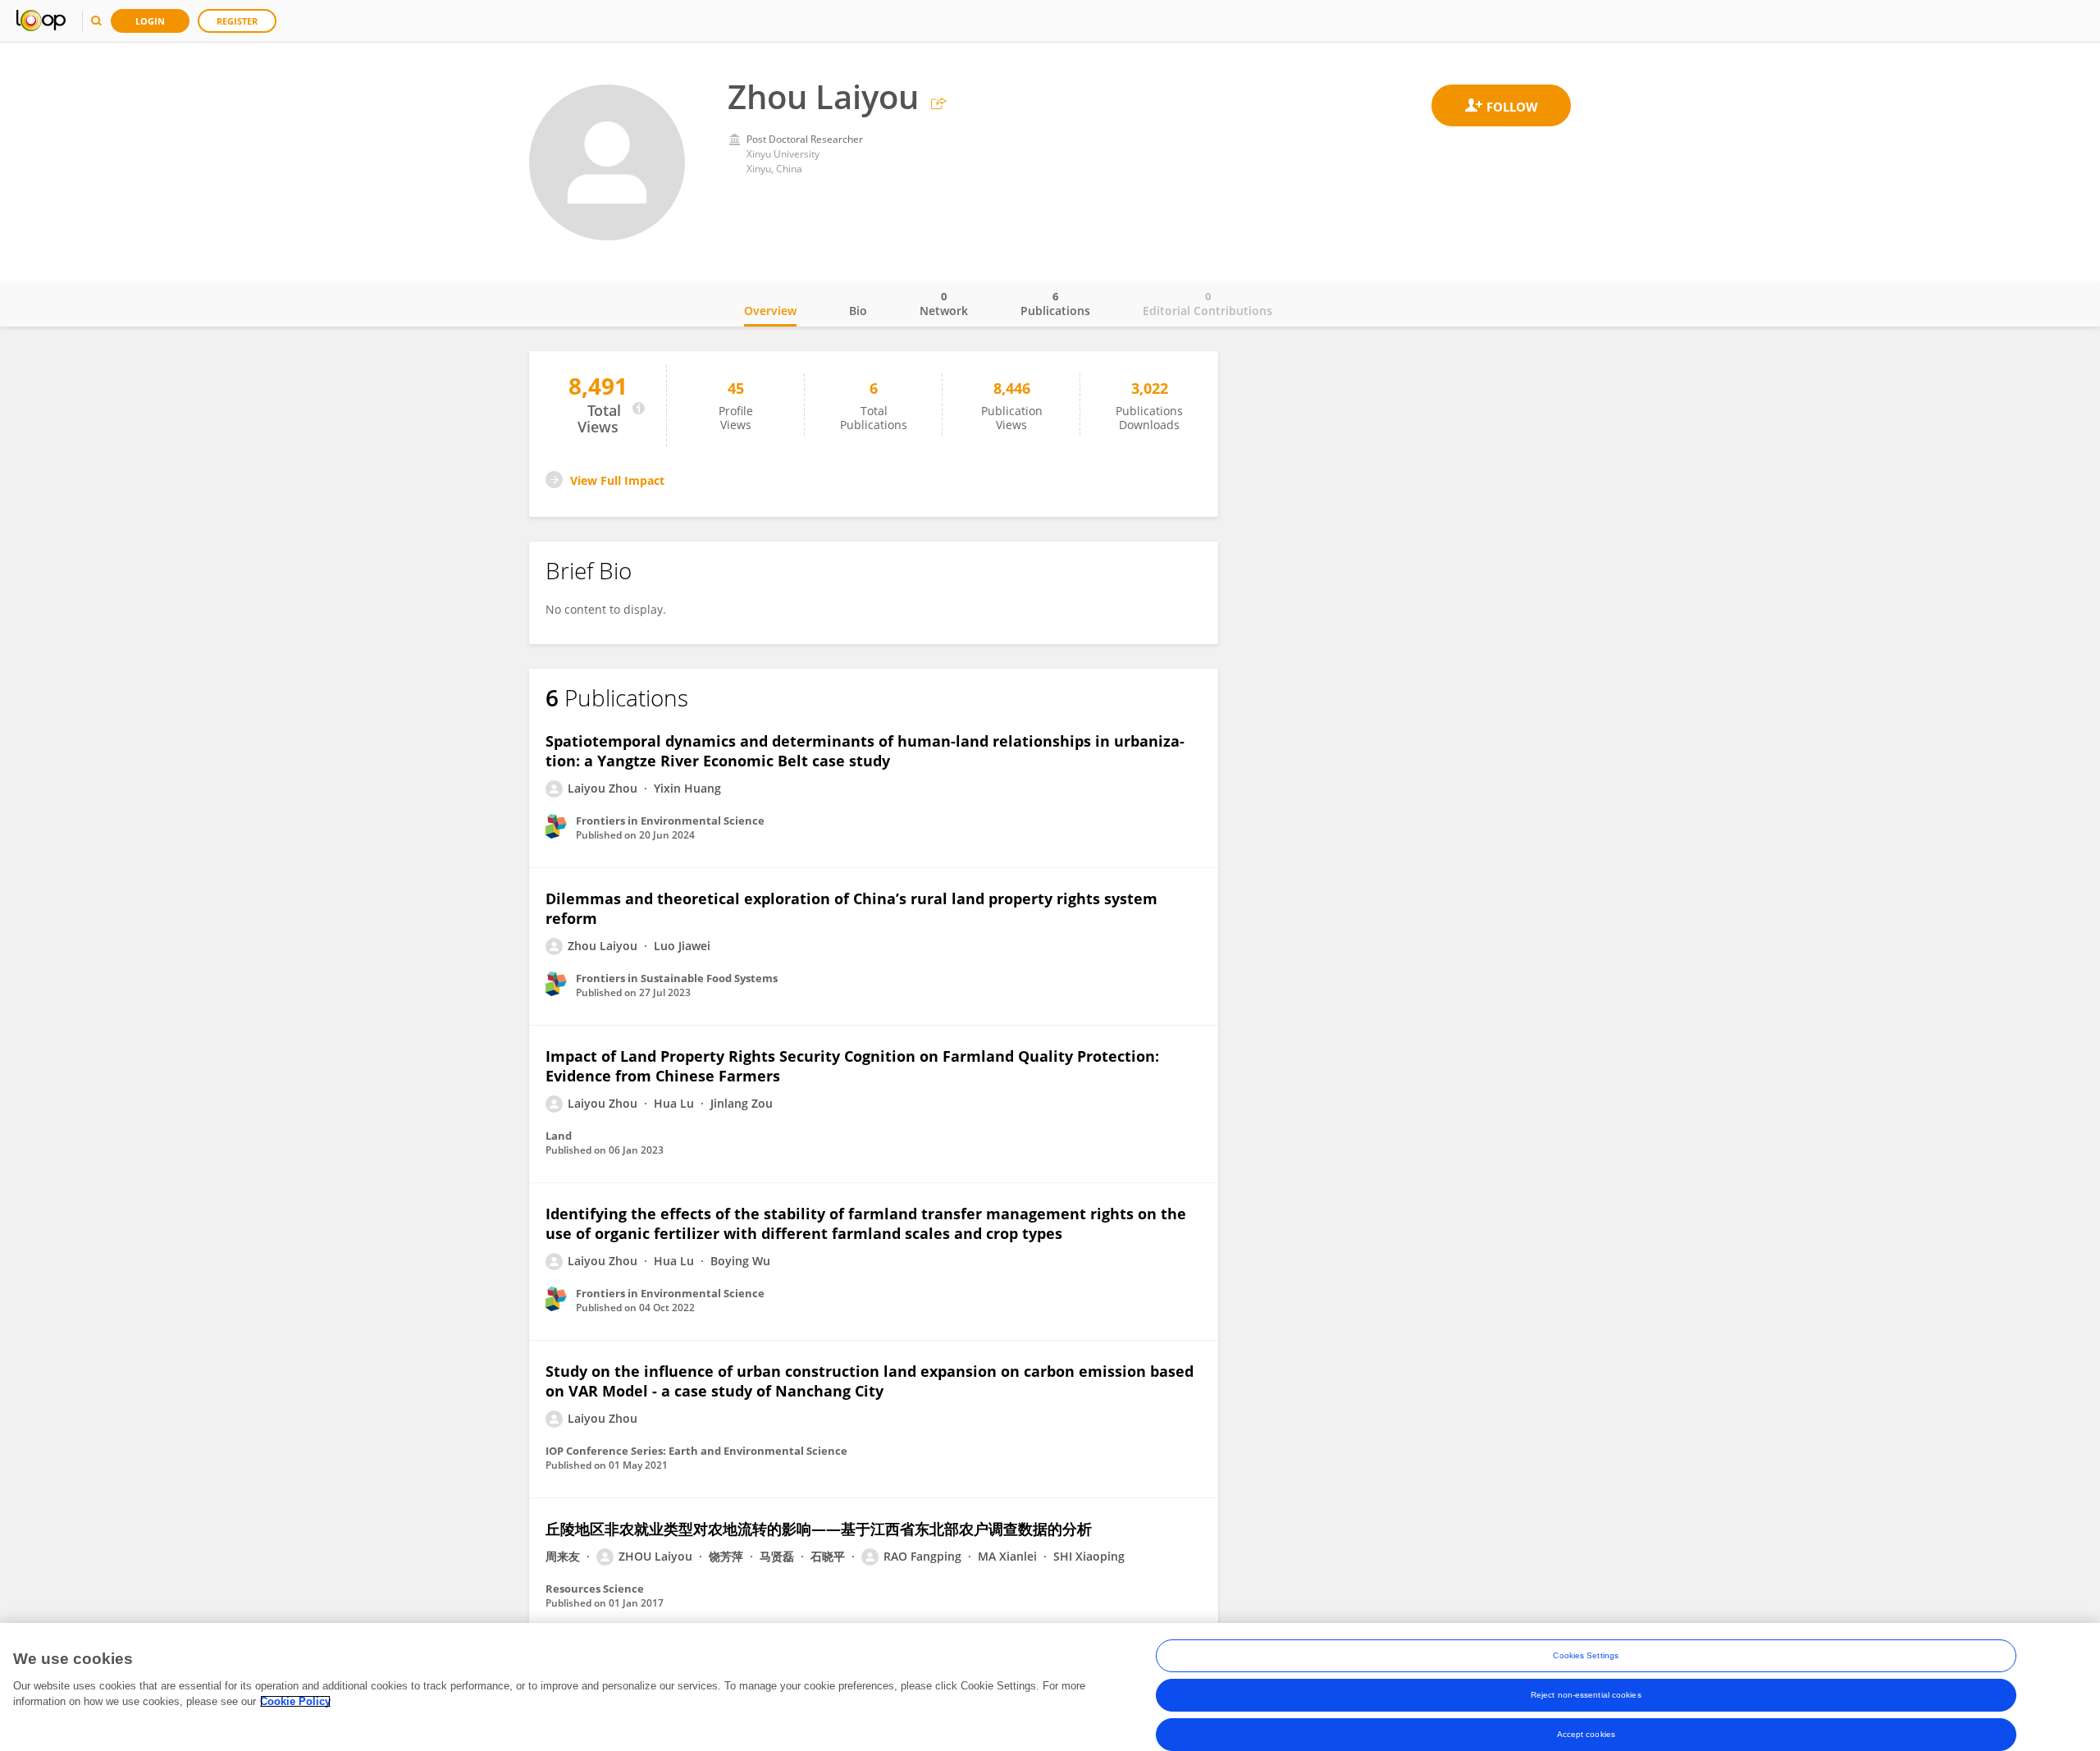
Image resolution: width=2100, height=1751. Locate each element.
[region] (1050, 1687)
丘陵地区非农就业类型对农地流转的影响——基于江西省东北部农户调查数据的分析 (819, 1529)
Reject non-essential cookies (1586, 1695)
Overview (770, 311)
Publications (1055, 304)
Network (944, 304)
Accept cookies (1586, 1734)
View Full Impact (617, 480)
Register (237, 21)
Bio (858, 311)
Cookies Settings (1586, 1655)
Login (150, 21)
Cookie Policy (295, 1701)
